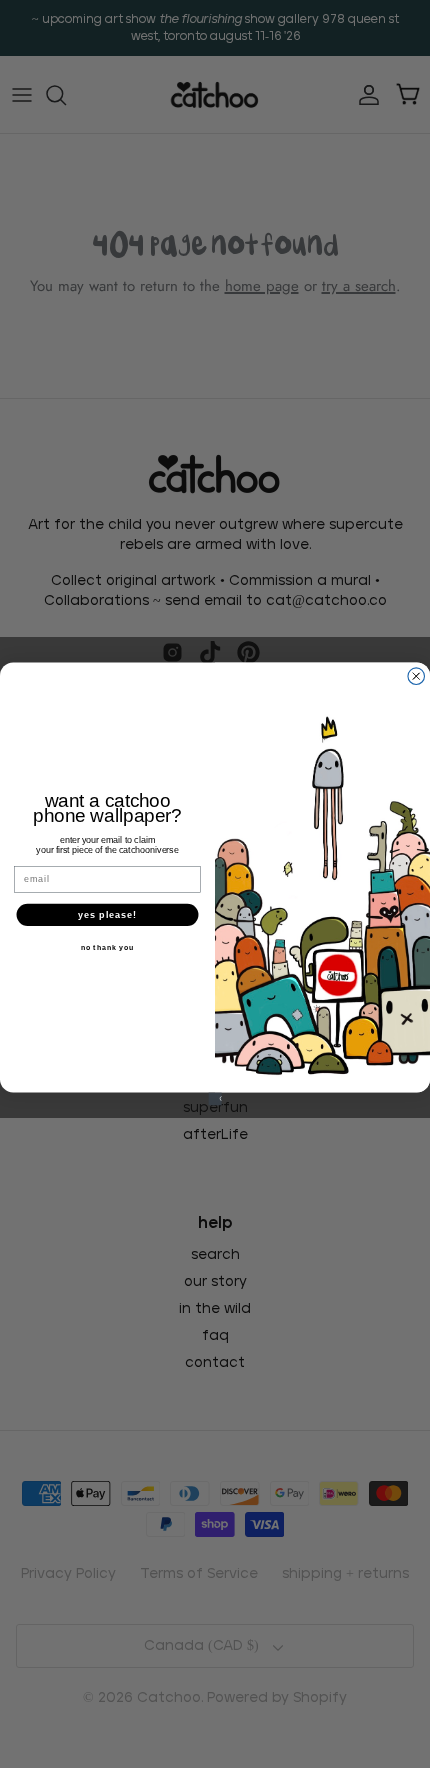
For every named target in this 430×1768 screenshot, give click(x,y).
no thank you (107, 948)
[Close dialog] (416, 676)
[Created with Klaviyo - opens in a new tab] (214, 1098)
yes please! (108, 914)
